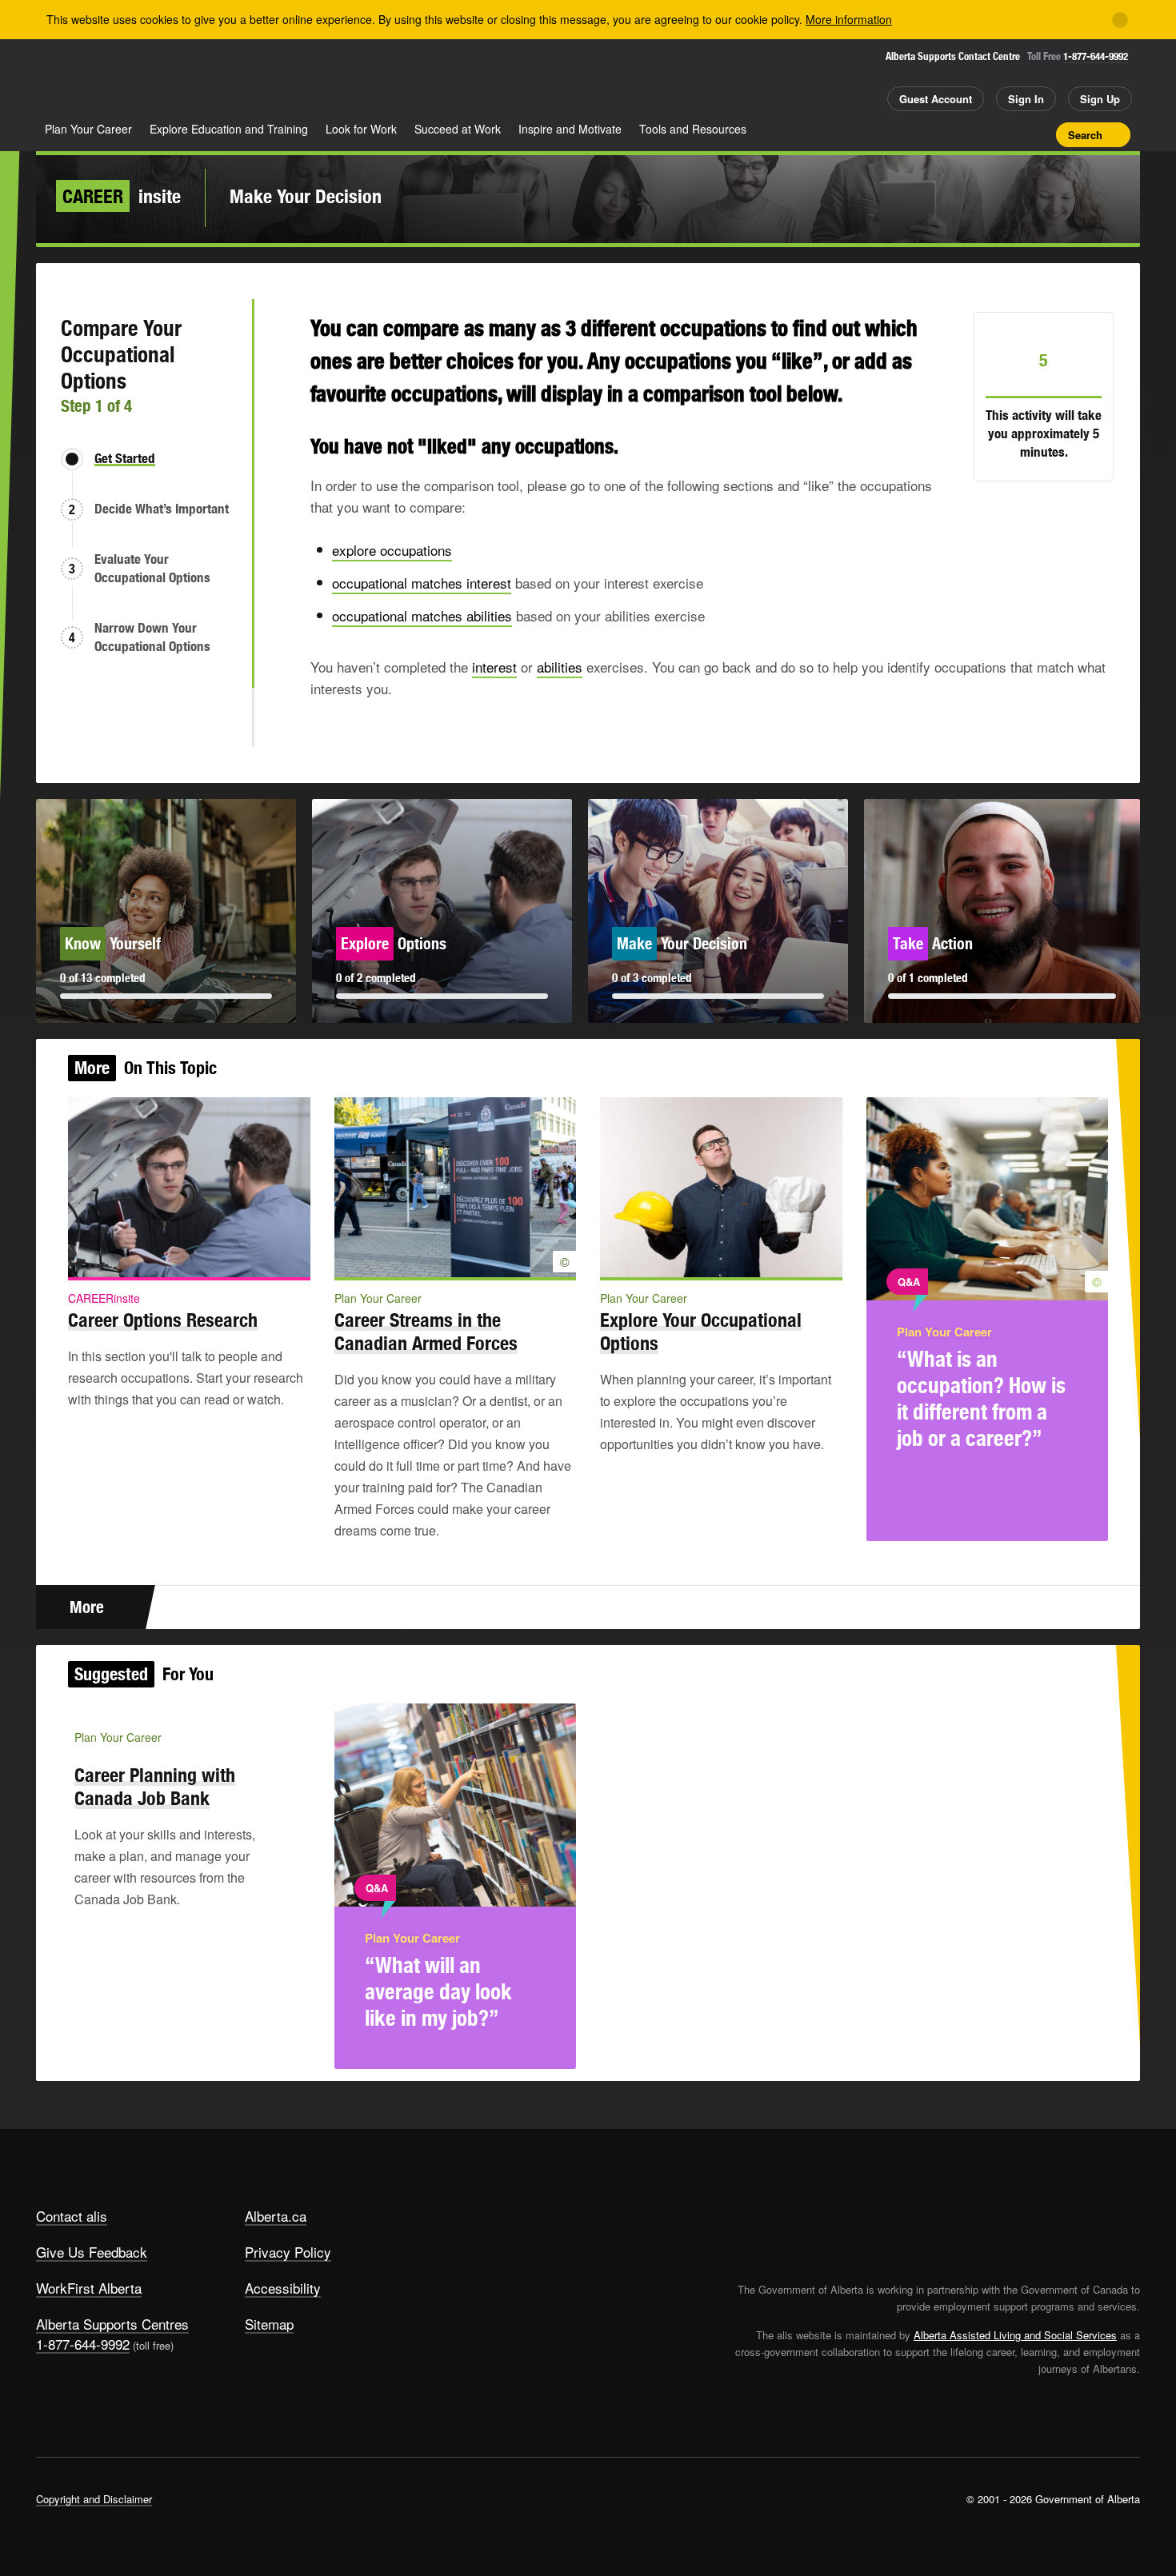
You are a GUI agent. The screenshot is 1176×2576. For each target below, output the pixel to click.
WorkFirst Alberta (89, 2288)
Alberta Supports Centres (112, 2324)
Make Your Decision (306, 196)
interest (494, 667)
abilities (560, 667)
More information (849, 19)
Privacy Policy (288, 2252)
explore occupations (392, 550)
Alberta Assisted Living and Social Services (1015, 2335)
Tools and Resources (693, 129)
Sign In (1026, 99)
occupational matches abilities (422, 615)
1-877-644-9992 (1096, 56)
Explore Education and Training (229, 129)
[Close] (1120, 20)
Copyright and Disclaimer (94, 2499)
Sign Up (1100, 99)
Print (1038, 134)
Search (1085, 135)
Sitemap (269, 2324)
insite (122, 196)
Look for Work (361, 129)
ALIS (207, 79)
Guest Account (936, 99)
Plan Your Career (88, 129)
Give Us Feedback (92, 2252)
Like (1010, 134)
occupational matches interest (422, 583)
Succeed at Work (458, 129)
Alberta (99, 81)
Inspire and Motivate (570, 129)
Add (982, 134)
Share (954, 134)
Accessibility (283, 2288)
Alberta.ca (276, 2216)
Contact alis (72, 2216)
